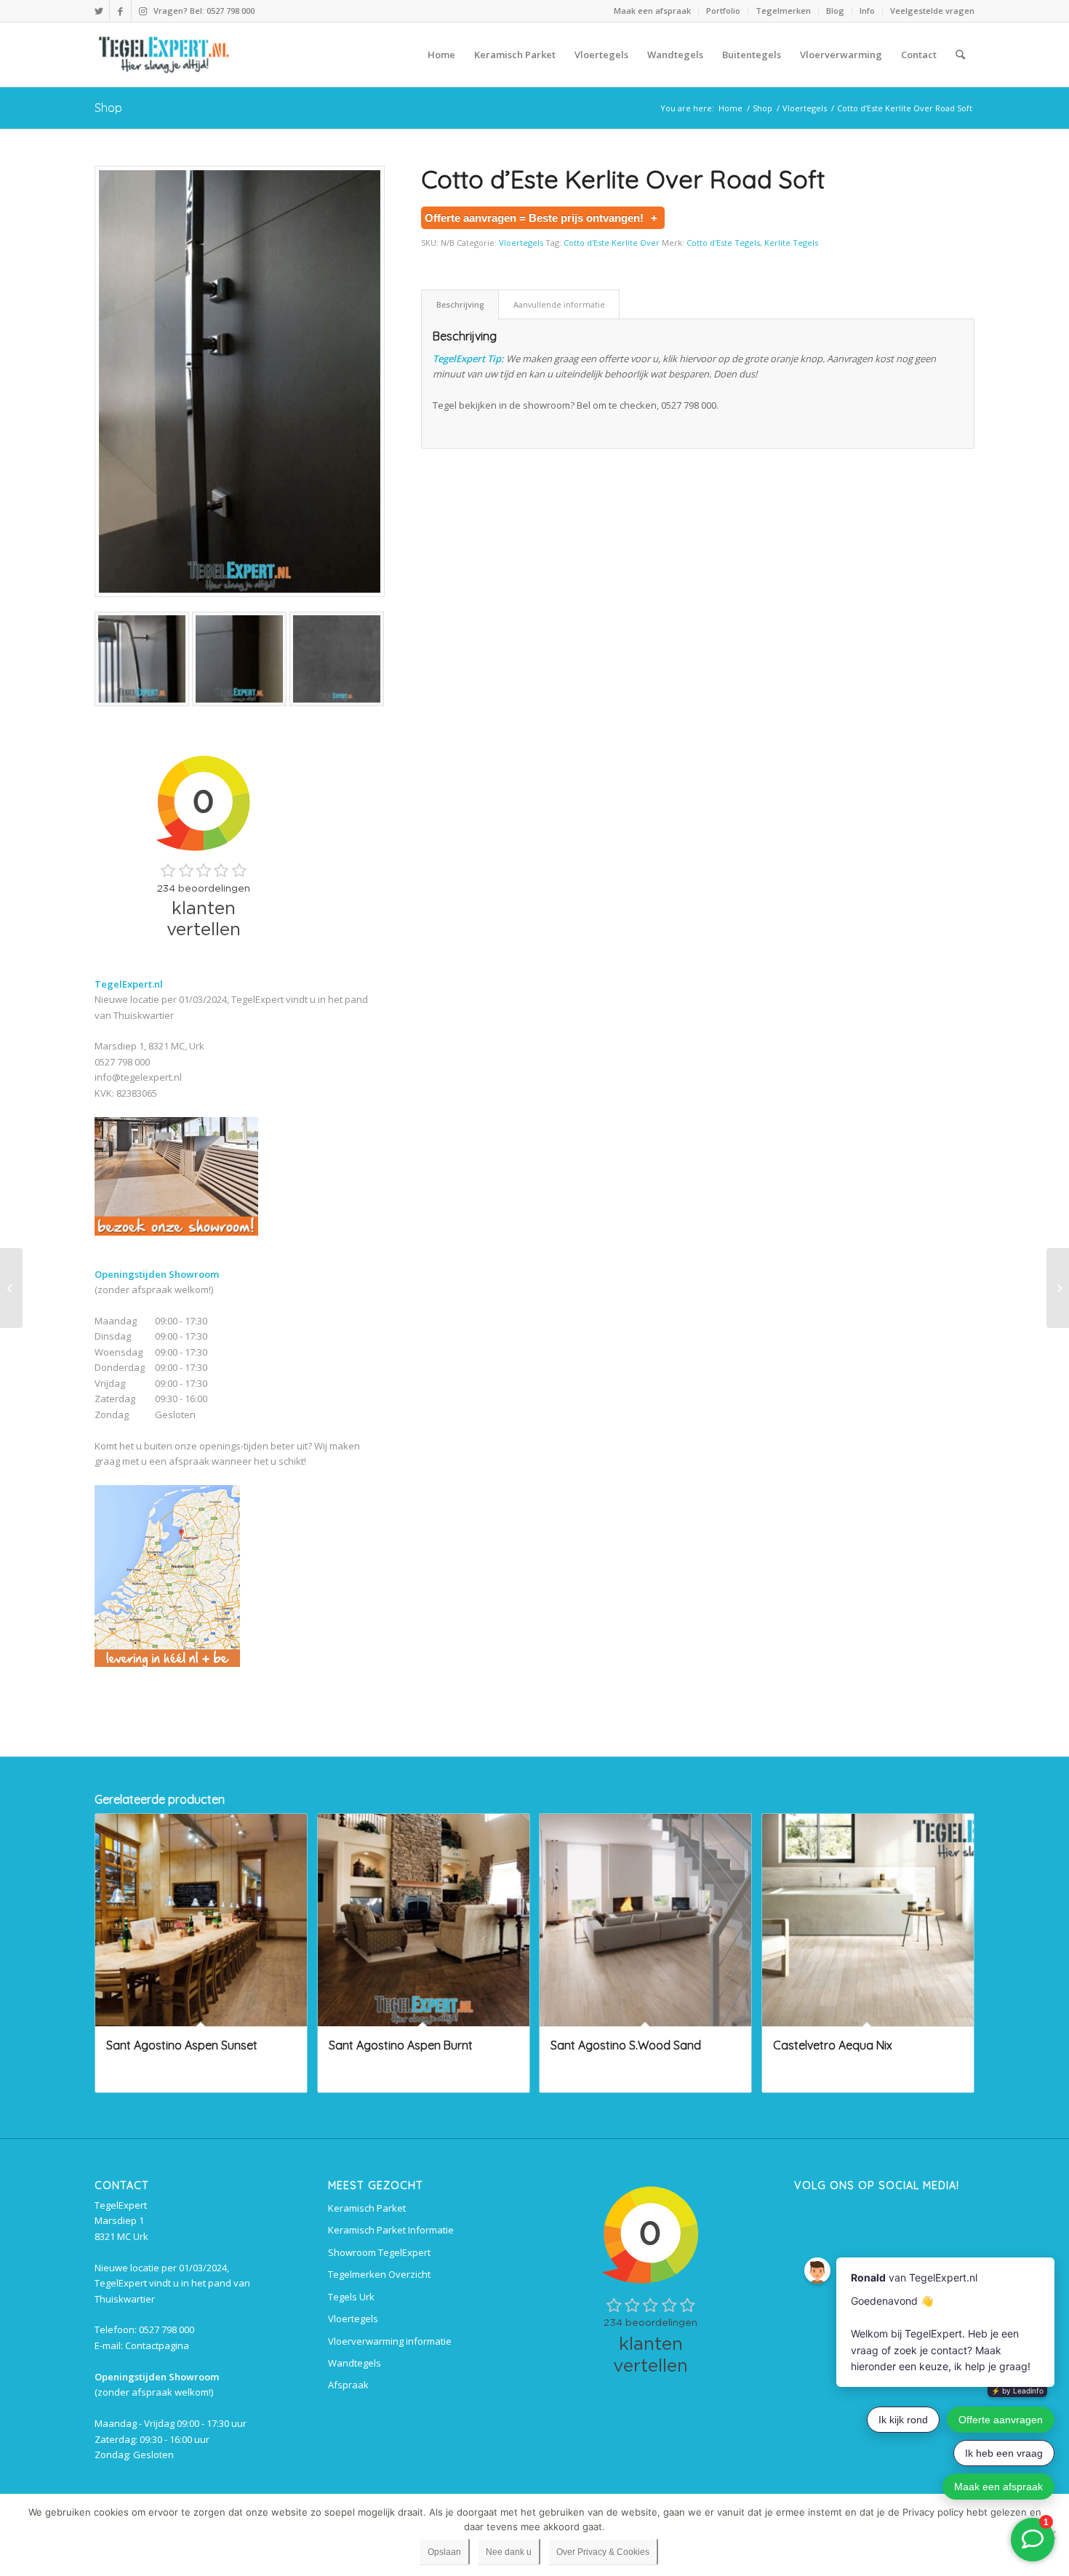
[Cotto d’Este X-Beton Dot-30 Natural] (1058, 1288)
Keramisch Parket (367, 2208)
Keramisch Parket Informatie (391, 2230)
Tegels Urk (351, 2297)
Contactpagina (157, 2345)
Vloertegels (521, 243)
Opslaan (444, 2552)
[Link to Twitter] (99, 11)
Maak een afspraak (652, 11)
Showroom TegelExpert (379, 2252)
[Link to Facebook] (120, 11)
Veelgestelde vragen (932, 11)
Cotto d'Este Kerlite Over (612, 243)
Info (867, 11)
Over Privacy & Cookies (603, 2552)
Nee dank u (509, 2552)
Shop (108, 108)
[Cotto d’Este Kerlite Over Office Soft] (11, 1288)
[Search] (960, 55)
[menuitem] (653, 11)
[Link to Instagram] (143, 11)
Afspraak (348, 2385)
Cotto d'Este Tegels (723, 243)
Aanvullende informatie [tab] (559, 304)
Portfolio (723, 11)
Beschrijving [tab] (460, 304)
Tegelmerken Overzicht (379, 2274)
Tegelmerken (783, 11)
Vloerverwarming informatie (390, 2341)
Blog (835, 11)
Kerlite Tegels (791, 243)
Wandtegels (355, 2363)
